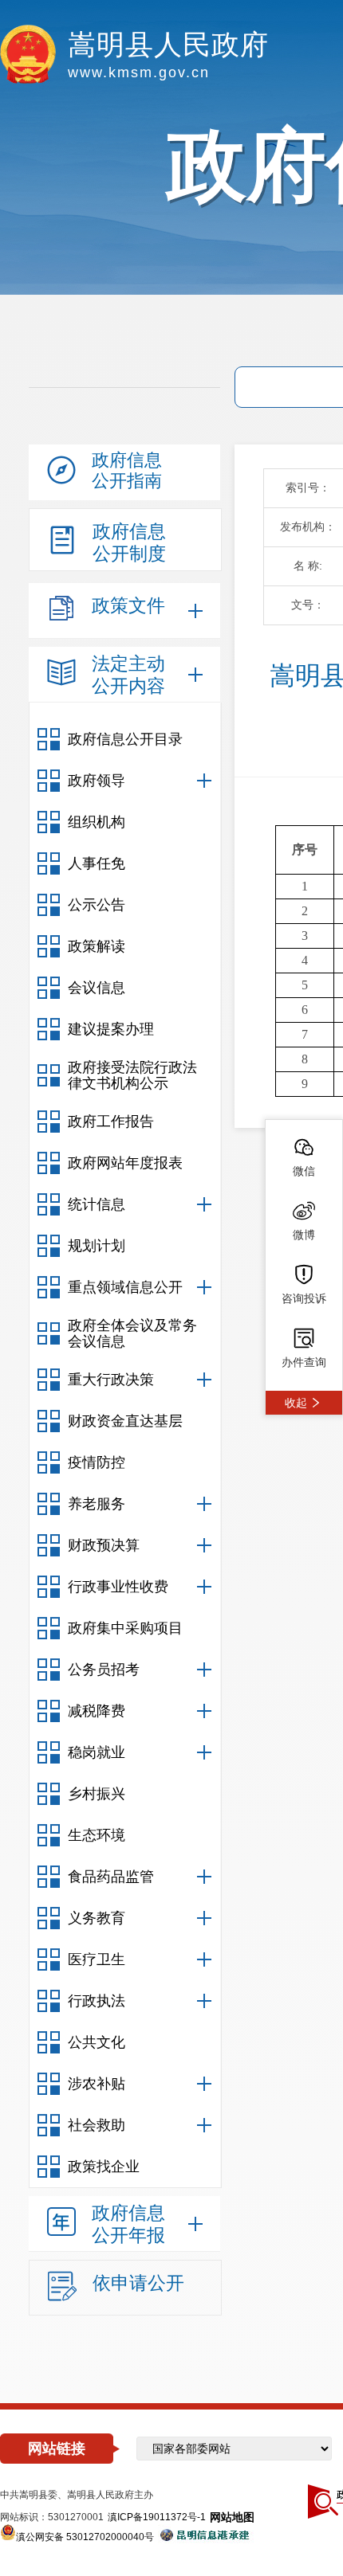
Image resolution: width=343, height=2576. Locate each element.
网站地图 (232, 2517)
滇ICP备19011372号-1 (157, 2517)
